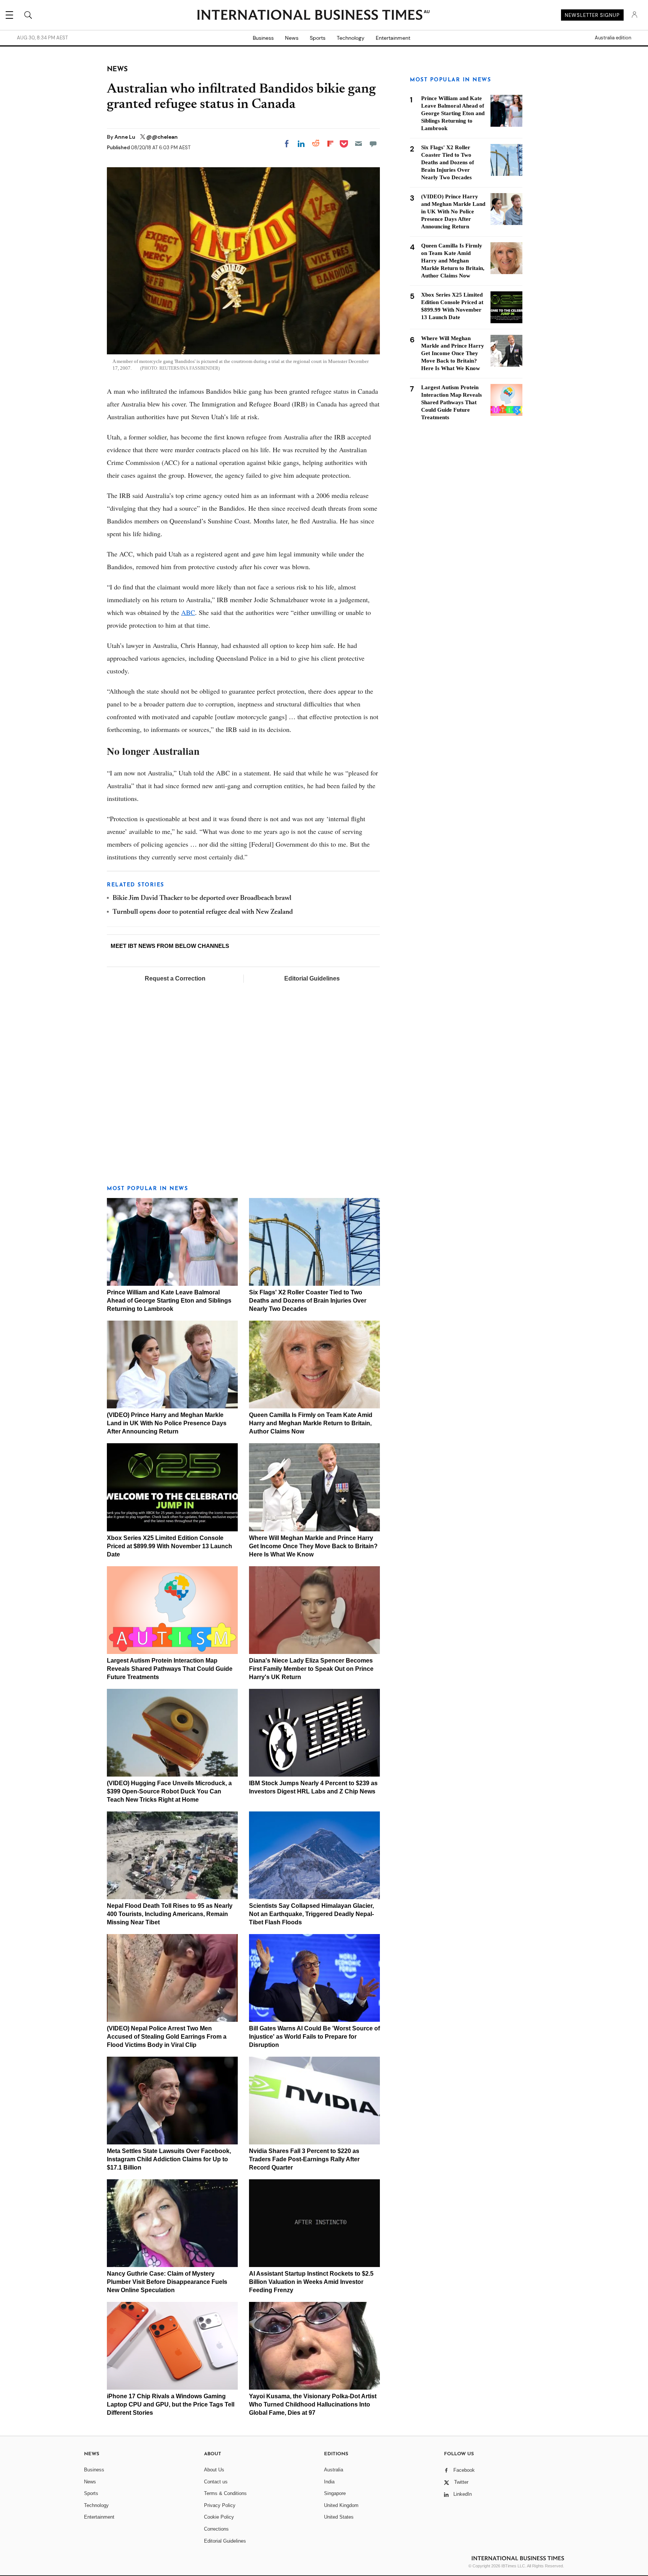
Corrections (216, 2529)
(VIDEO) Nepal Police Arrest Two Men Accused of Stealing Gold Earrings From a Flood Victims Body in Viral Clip (167, 2037)
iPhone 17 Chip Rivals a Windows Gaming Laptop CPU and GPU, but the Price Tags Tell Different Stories (171, 2404)
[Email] (358, 144)
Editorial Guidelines (312, 978)
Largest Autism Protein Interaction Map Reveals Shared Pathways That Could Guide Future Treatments (170, 1669)
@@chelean (162, 137)
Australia (334, 2470)
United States (339, 2517)
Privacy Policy (220, 2505)
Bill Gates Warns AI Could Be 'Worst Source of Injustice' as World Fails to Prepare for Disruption (314, 2037)
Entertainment (393, 38)
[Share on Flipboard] (330, 144)
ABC (188, 612)
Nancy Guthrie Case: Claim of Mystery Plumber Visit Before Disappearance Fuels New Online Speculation (167, 2282)
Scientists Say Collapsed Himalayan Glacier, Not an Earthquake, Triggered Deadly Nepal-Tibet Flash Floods (311, 1914)
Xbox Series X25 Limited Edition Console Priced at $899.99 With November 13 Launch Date (169, 1546)
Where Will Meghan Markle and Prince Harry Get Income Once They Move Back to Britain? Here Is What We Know (313, 1546)
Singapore (335, 2493)
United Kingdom (341, 2505)
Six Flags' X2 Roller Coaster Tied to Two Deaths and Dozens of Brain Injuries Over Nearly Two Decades (308, 1301)
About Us (214, 2470)
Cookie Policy (219, 2517)
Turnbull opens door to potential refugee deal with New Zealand (203, 912)
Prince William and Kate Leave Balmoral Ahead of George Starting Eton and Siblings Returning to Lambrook (169, 1301)
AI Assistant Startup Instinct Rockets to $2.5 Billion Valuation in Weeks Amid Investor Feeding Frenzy (311, 2282)
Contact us (216, 2482)
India (329, 2482)
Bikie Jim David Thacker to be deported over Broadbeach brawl (202, 898)
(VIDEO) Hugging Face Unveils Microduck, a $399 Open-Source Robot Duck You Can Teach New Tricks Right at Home (169, 1791)
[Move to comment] (373, 144)
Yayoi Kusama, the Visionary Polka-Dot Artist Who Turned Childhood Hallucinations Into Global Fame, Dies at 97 (313, 2404)
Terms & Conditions (225, 2493)
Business (263, 38)
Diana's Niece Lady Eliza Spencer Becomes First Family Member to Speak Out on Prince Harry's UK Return (311, 1669)
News (292, 38)
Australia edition (613, 38)
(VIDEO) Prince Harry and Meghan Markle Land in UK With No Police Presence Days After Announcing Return (167, 1423)
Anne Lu (125, 137)
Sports (318, 38)
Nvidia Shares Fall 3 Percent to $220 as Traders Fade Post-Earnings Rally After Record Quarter (304, 2159)
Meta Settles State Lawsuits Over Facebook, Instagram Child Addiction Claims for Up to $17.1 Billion (169, 2159)
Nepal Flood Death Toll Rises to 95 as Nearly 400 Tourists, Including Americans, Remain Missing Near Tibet (170, 1914)
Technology (351, 38)
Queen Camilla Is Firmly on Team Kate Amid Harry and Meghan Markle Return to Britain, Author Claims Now (311, 1423)
